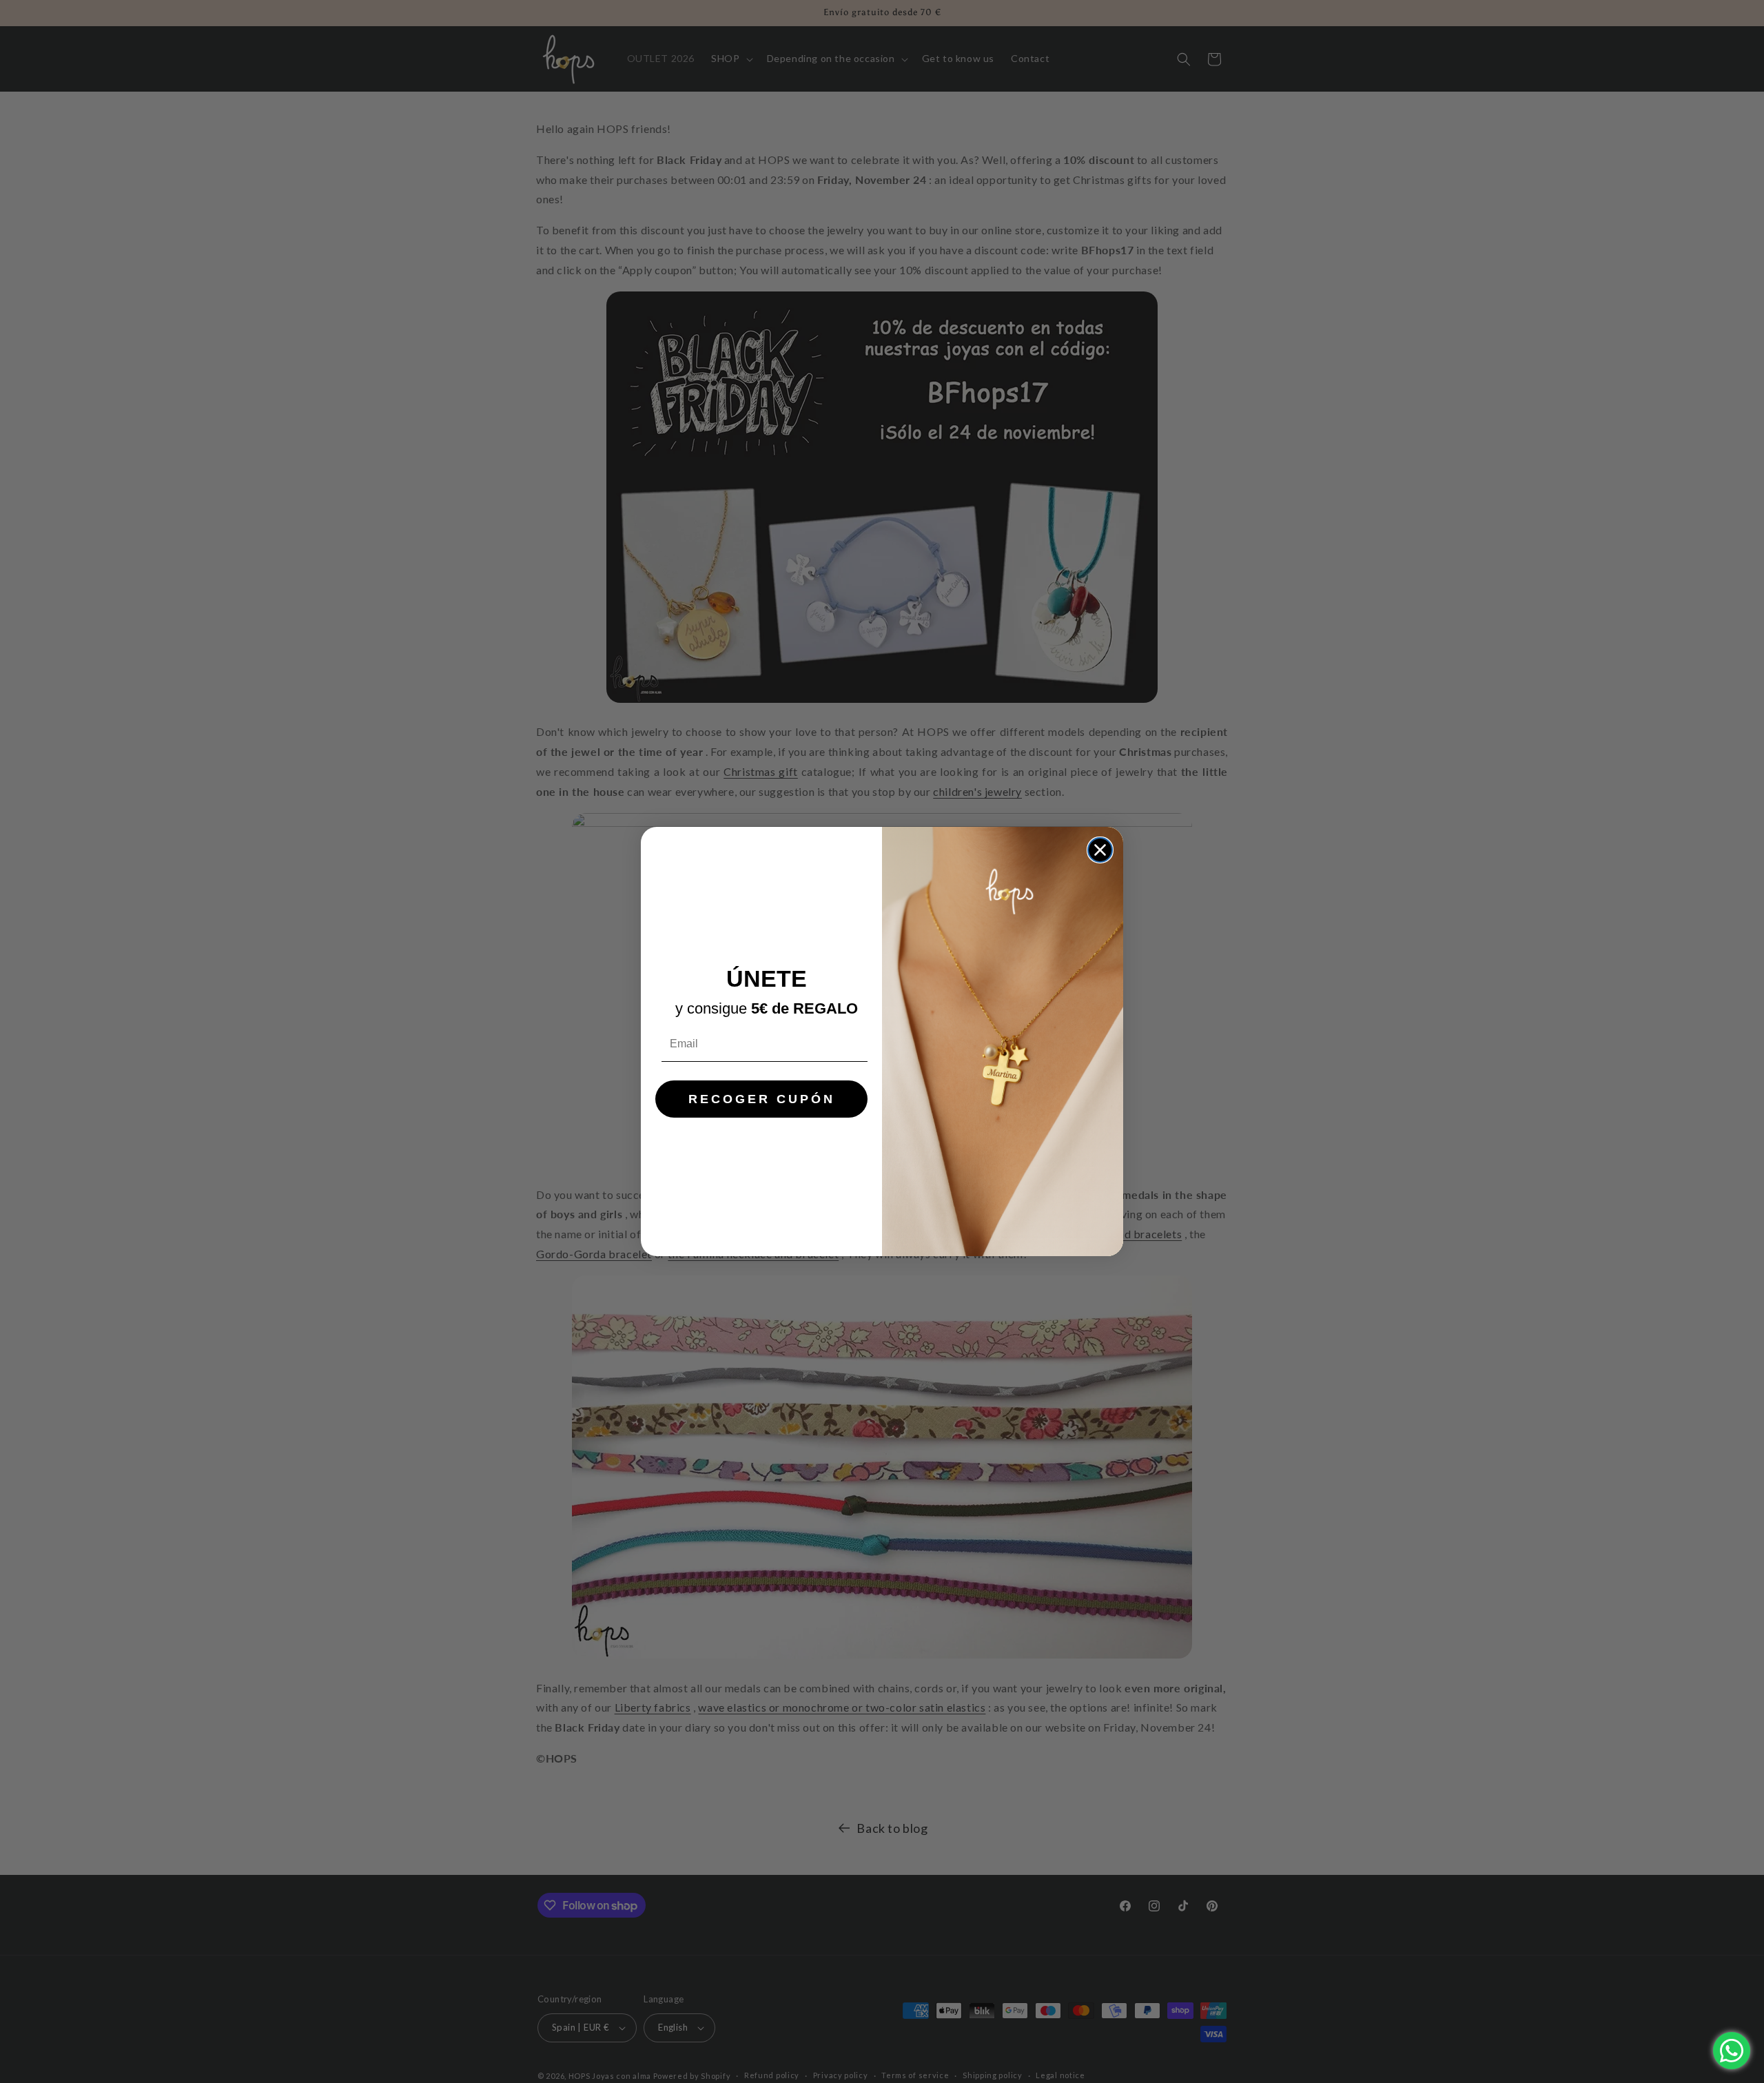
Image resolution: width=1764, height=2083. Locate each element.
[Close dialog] (1100, 850)
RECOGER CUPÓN (762, 1099)
